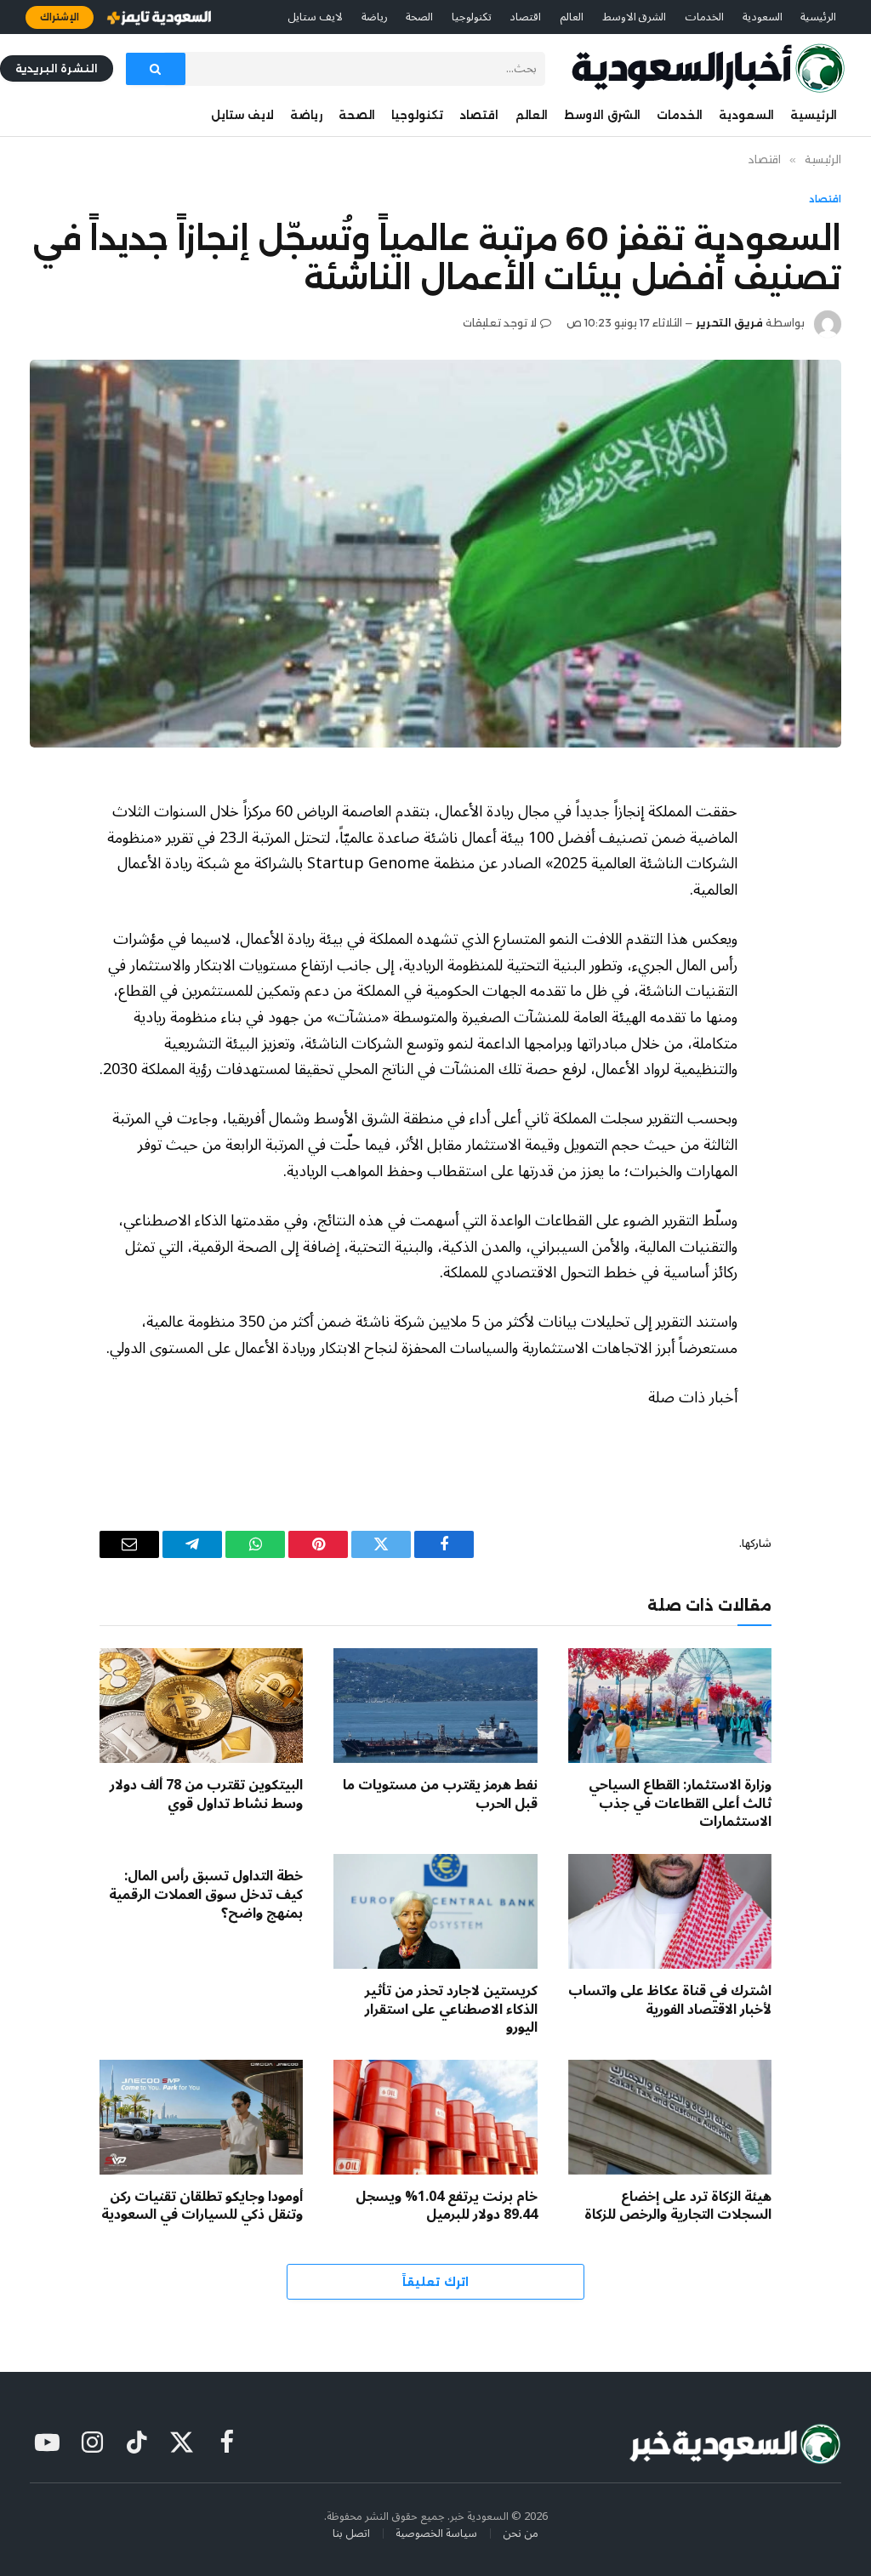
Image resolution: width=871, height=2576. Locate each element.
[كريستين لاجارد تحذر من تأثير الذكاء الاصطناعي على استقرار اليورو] (435, 1911)
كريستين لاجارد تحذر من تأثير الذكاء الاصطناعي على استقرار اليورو (451, 2010)
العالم (572, 17)
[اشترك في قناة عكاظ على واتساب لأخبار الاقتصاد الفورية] (670, 1911)
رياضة (375, 17)
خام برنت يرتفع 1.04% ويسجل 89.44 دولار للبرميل (446, 2207)
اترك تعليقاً (435, 2282)
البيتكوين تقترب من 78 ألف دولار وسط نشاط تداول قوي (206, 1795)
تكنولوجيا (472, 17)
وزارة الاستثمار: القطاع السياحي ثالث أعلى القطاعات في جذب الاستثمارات (680, 1804)
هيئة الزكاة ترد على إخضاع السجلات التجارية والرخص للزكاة (678, 2207)
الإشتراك (60, 17)
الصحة (419, 17)
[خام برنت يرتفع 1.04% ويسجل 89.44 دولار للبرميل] (435, 2117)
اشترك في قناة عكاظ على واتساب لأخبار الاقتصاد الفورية (670, 2001)
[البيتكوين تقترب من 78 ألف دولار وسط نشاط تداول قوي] (201, 1706)
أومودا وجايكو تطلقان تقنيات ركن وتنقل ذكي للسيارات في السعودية (202, 2207)
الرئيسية (818, 17)
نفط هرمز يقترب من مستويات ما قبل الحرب (440, 1795)
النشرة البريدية (57, 68)
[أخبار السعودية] (708, 68)
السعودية (763, 17)
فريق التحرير (729, 323)
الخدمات (704, 17)
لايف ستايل (315, 17)
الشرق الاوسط (635, 17)
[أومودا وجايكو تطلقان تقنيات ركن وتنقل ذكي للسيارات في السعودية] (201, 2117)
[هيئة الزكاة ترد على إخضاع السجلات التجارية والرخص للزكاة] (670, 2117)
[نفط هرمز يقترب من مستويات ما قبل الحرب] (435, 1706)
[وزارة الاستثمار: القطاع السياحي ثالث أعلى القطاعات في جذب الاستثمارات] (670, 1706)
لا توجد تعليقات (500, 323)
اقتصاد (525, 17)
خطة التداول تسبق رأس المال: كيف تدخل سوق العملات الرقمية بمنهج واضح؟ (206, 1895)
